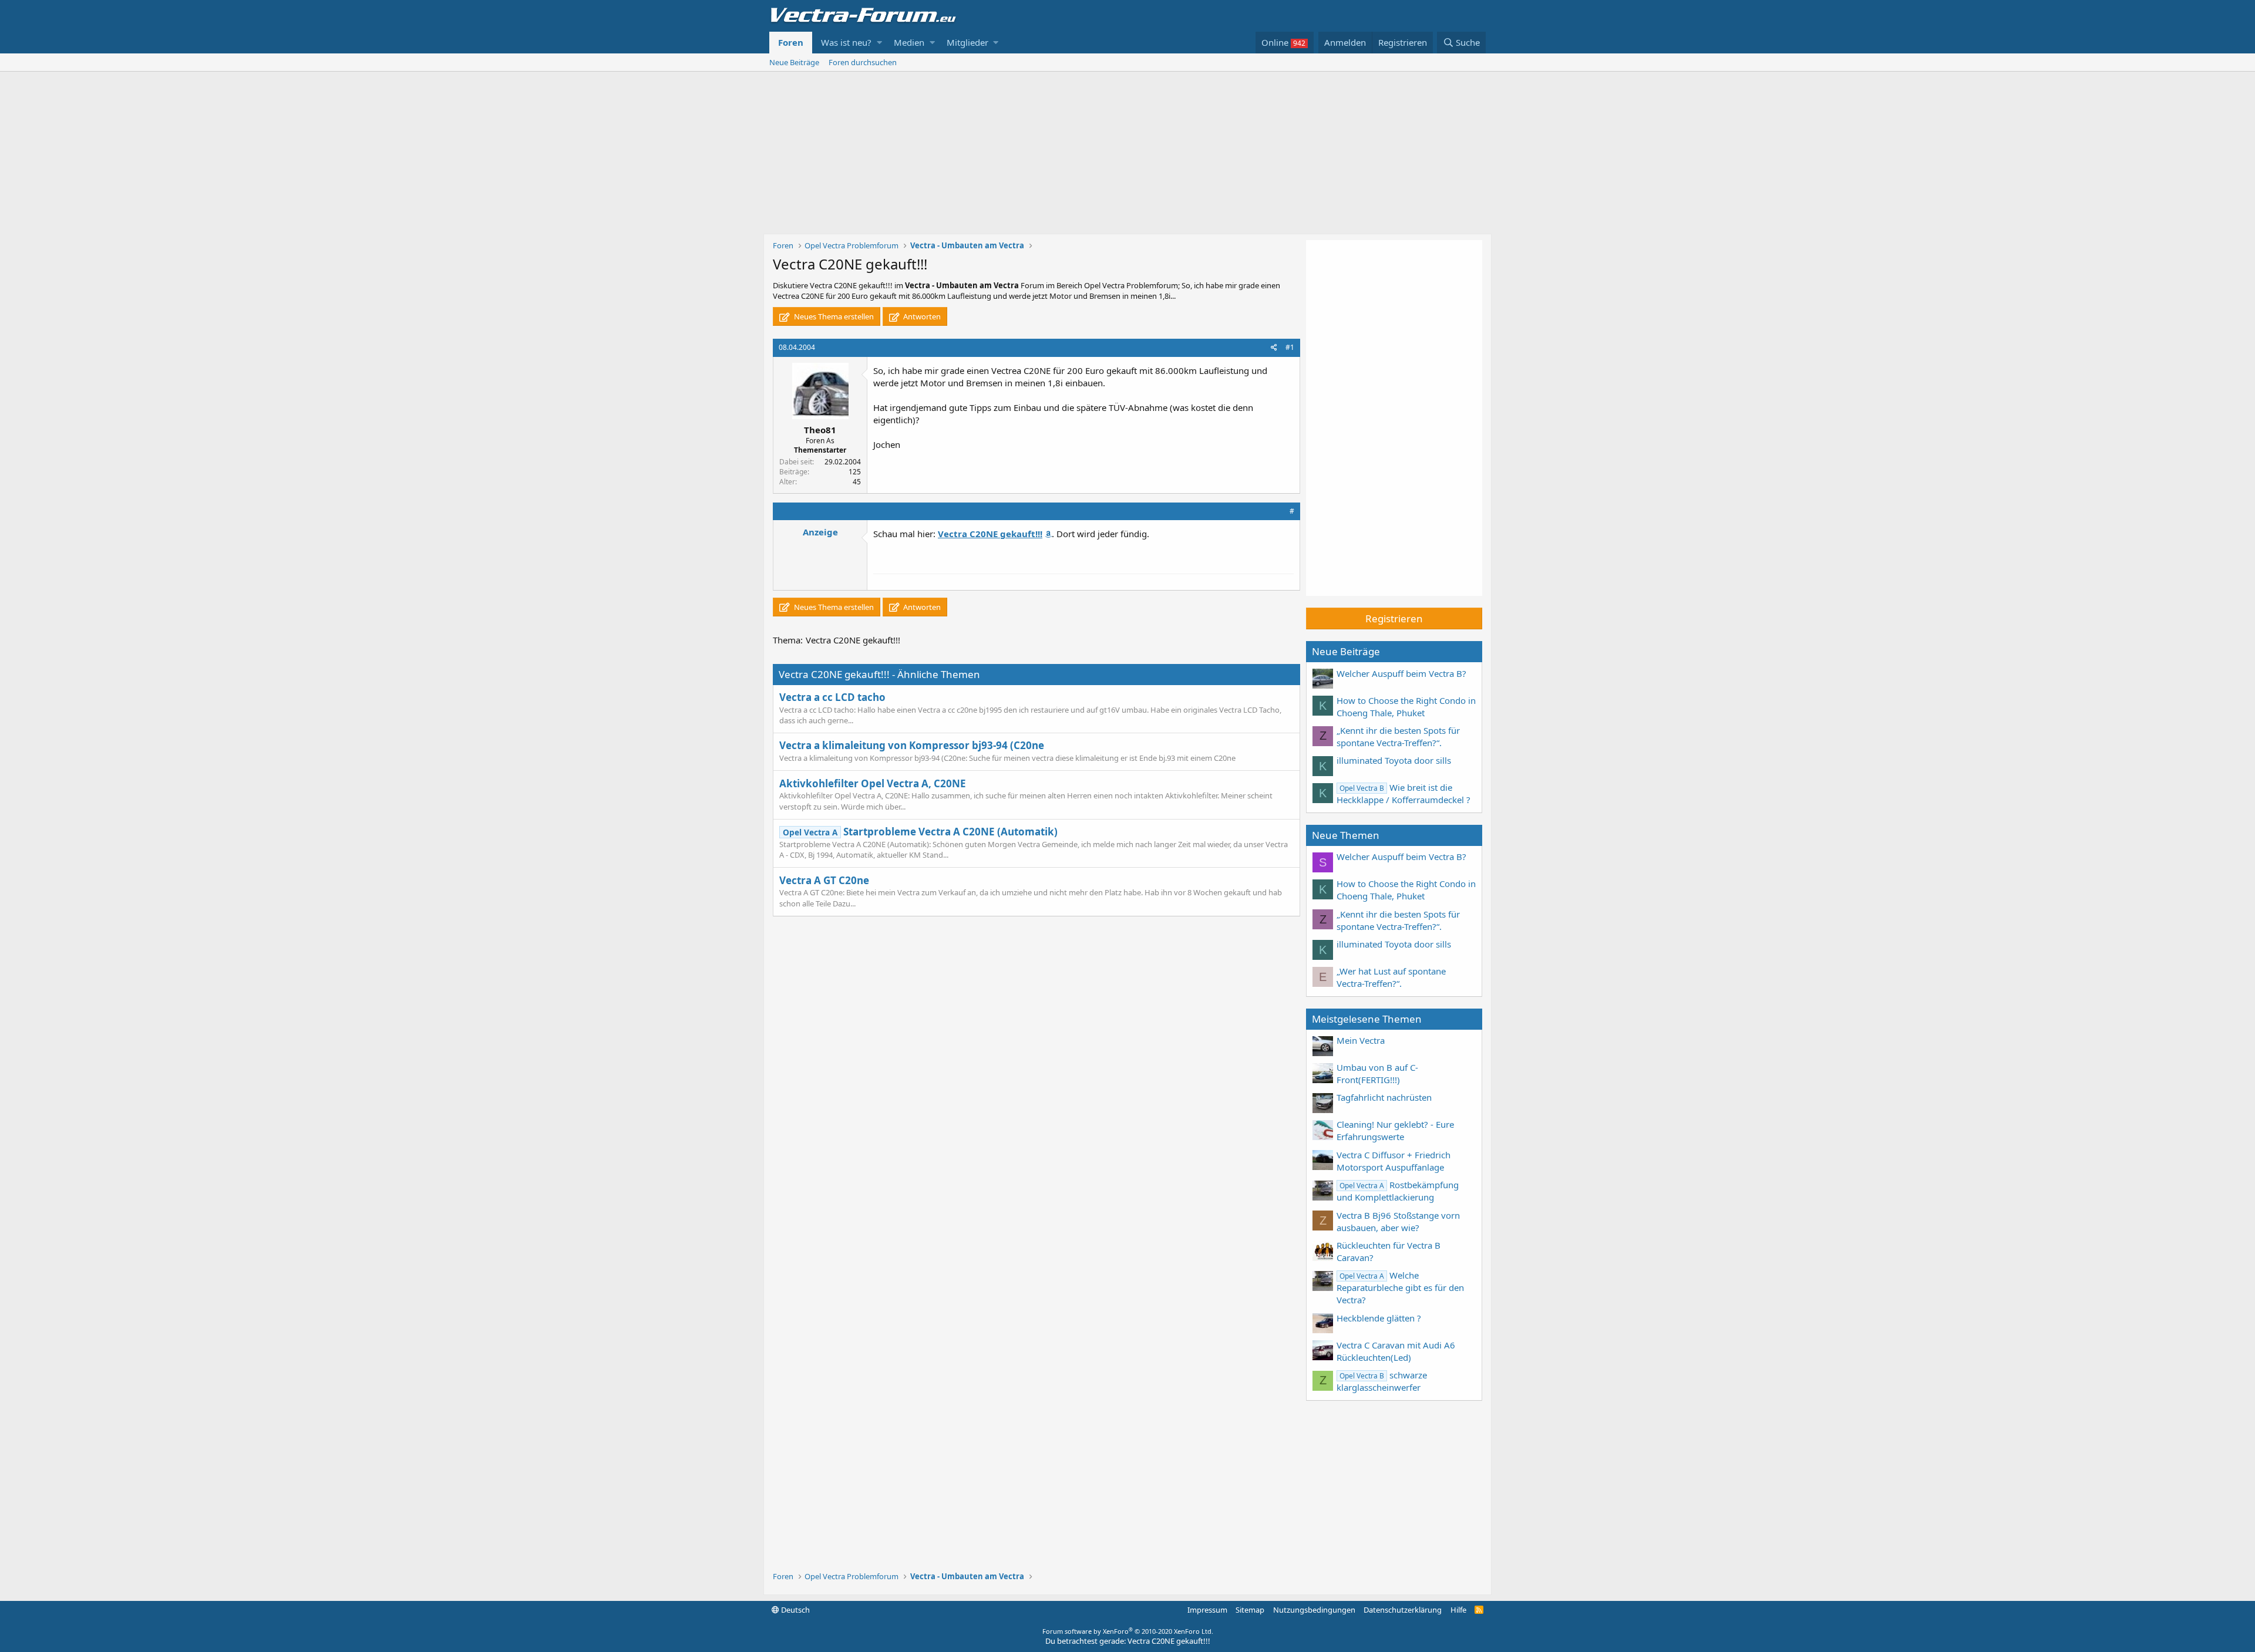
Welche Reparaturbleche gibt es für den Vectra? (1400, 1287)
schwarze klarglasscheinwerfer (1382, 1381)
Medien (909, 42)
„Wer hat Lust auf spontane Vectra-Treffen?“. (1391, 977)
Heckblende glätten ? (1379, 1318)
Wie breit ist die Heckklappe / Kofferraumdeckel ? (1404, 793)
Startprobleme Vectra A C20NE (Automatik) (920, 832)
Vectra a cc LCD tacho (832, 697)
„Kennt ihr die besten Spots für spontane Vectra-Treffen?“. (1398, 736)
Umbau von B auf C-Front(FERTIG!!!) (1377, 1073)
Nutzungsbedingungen (1314, 1610)
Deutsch (795, 1610)
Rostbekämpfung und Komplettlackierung (1398, 1191)
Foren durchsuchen (863, 62)
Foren (791, 42)
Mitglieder (967, 42)
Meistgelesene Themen (1367, 1019)
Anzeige (820, 532)
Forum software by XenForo (1128, 1631)
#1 (1290, 347)
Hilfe (1458, 1610)
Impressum (1207, 1610)
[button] (879, 43)
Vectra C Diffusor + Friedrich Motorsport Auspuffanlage (1394, 1161)
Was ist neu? (846, 42)
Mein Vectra (1361, 1040)
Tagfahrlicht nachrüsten (1384, 1097)
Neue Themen (1346, 835)
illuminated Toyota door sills (1394, 760)
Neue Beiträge (794, 62)
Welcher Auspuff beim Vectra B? (1401, 673)
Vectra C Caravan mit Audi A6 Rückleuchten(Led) (1396, 1351)
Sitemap (1250, 1610)
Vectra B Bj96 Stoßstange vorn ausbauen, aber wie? (1398, 1221)
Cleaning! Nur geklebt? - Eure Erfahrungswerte (1395, 1130)
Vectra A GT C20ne (824, 880)
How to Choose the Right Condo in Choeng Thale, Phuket (1406, 707)
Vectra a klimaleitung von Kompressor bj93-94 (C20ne (912, 745)
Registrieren (1394, 618)
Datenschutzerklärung (1403, 1610)
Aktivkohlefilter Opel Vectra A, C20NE (873, 783)
